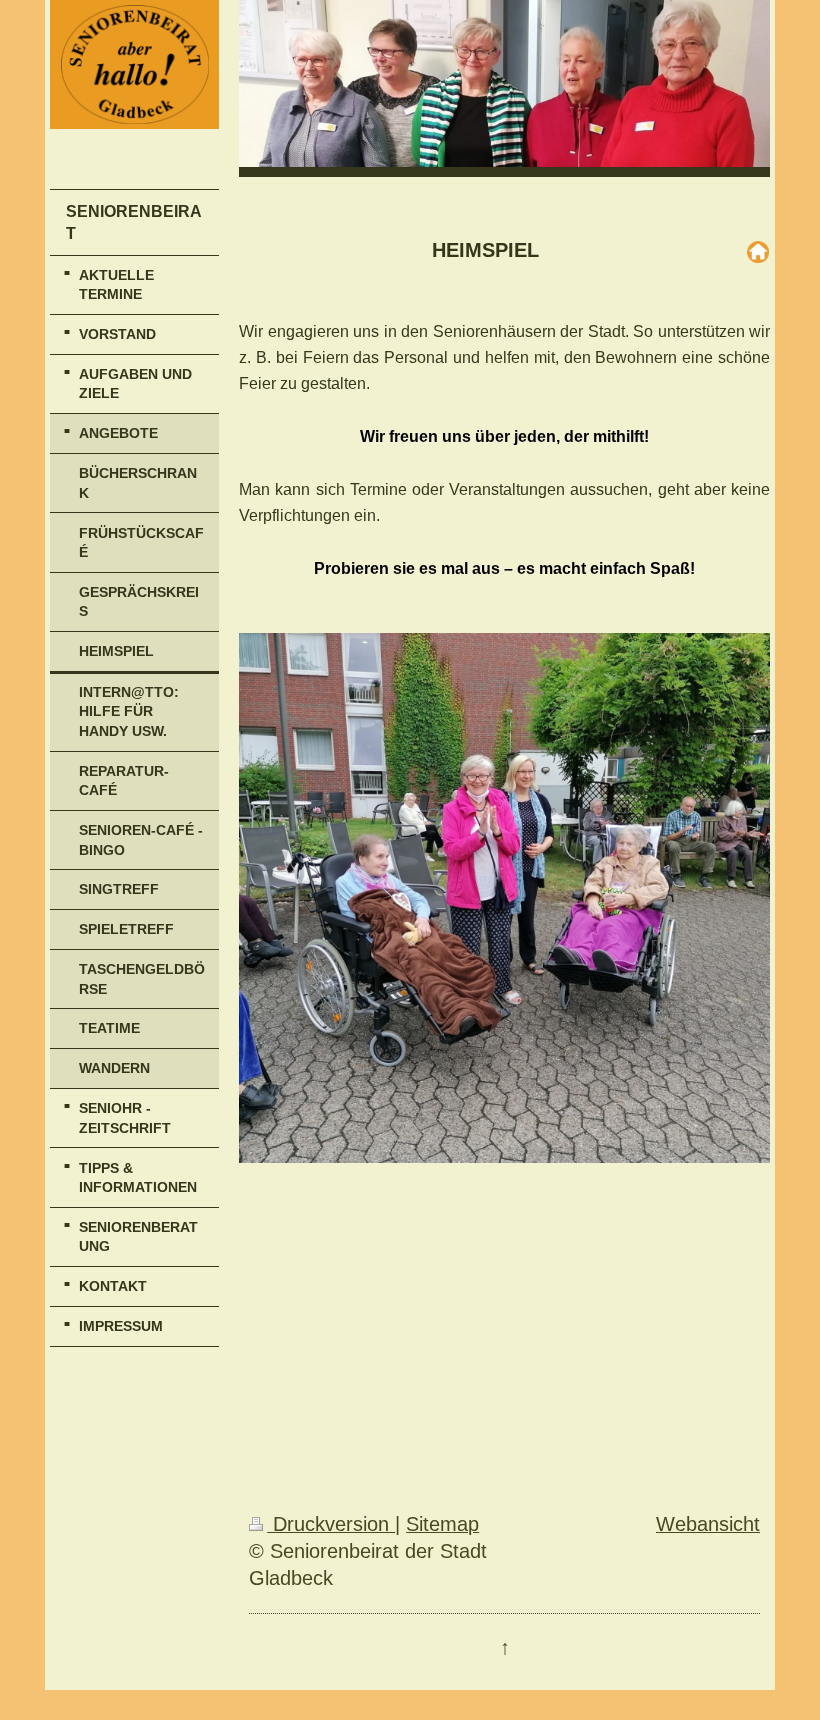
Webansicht (708, 1524)
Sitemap (442, 1524)
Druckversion (331, 1524)
